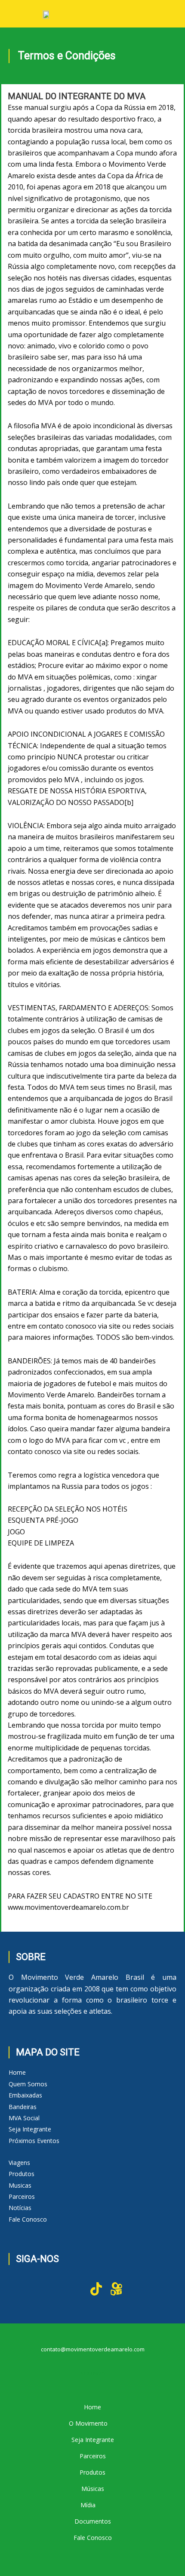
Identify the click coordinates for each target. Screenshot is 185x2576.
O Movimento (88, 2423)
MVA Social (24, 2118)
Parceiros (22, 2196)
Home (17, 2072)
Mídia (88, 2505)
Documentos (93, 2521)
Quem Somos (28, 2084)
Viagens (19, 2163)
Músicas (93, 2489)
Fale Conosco (28, 2219)
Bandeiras (23, 2107)
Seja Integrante (30, 2129)
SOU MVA (93, 2373)
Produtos (22, 2174)
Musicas (20, 2185)
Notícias (20, 2208)
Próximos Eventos (34, 2141)
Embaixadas (25, 2095)
